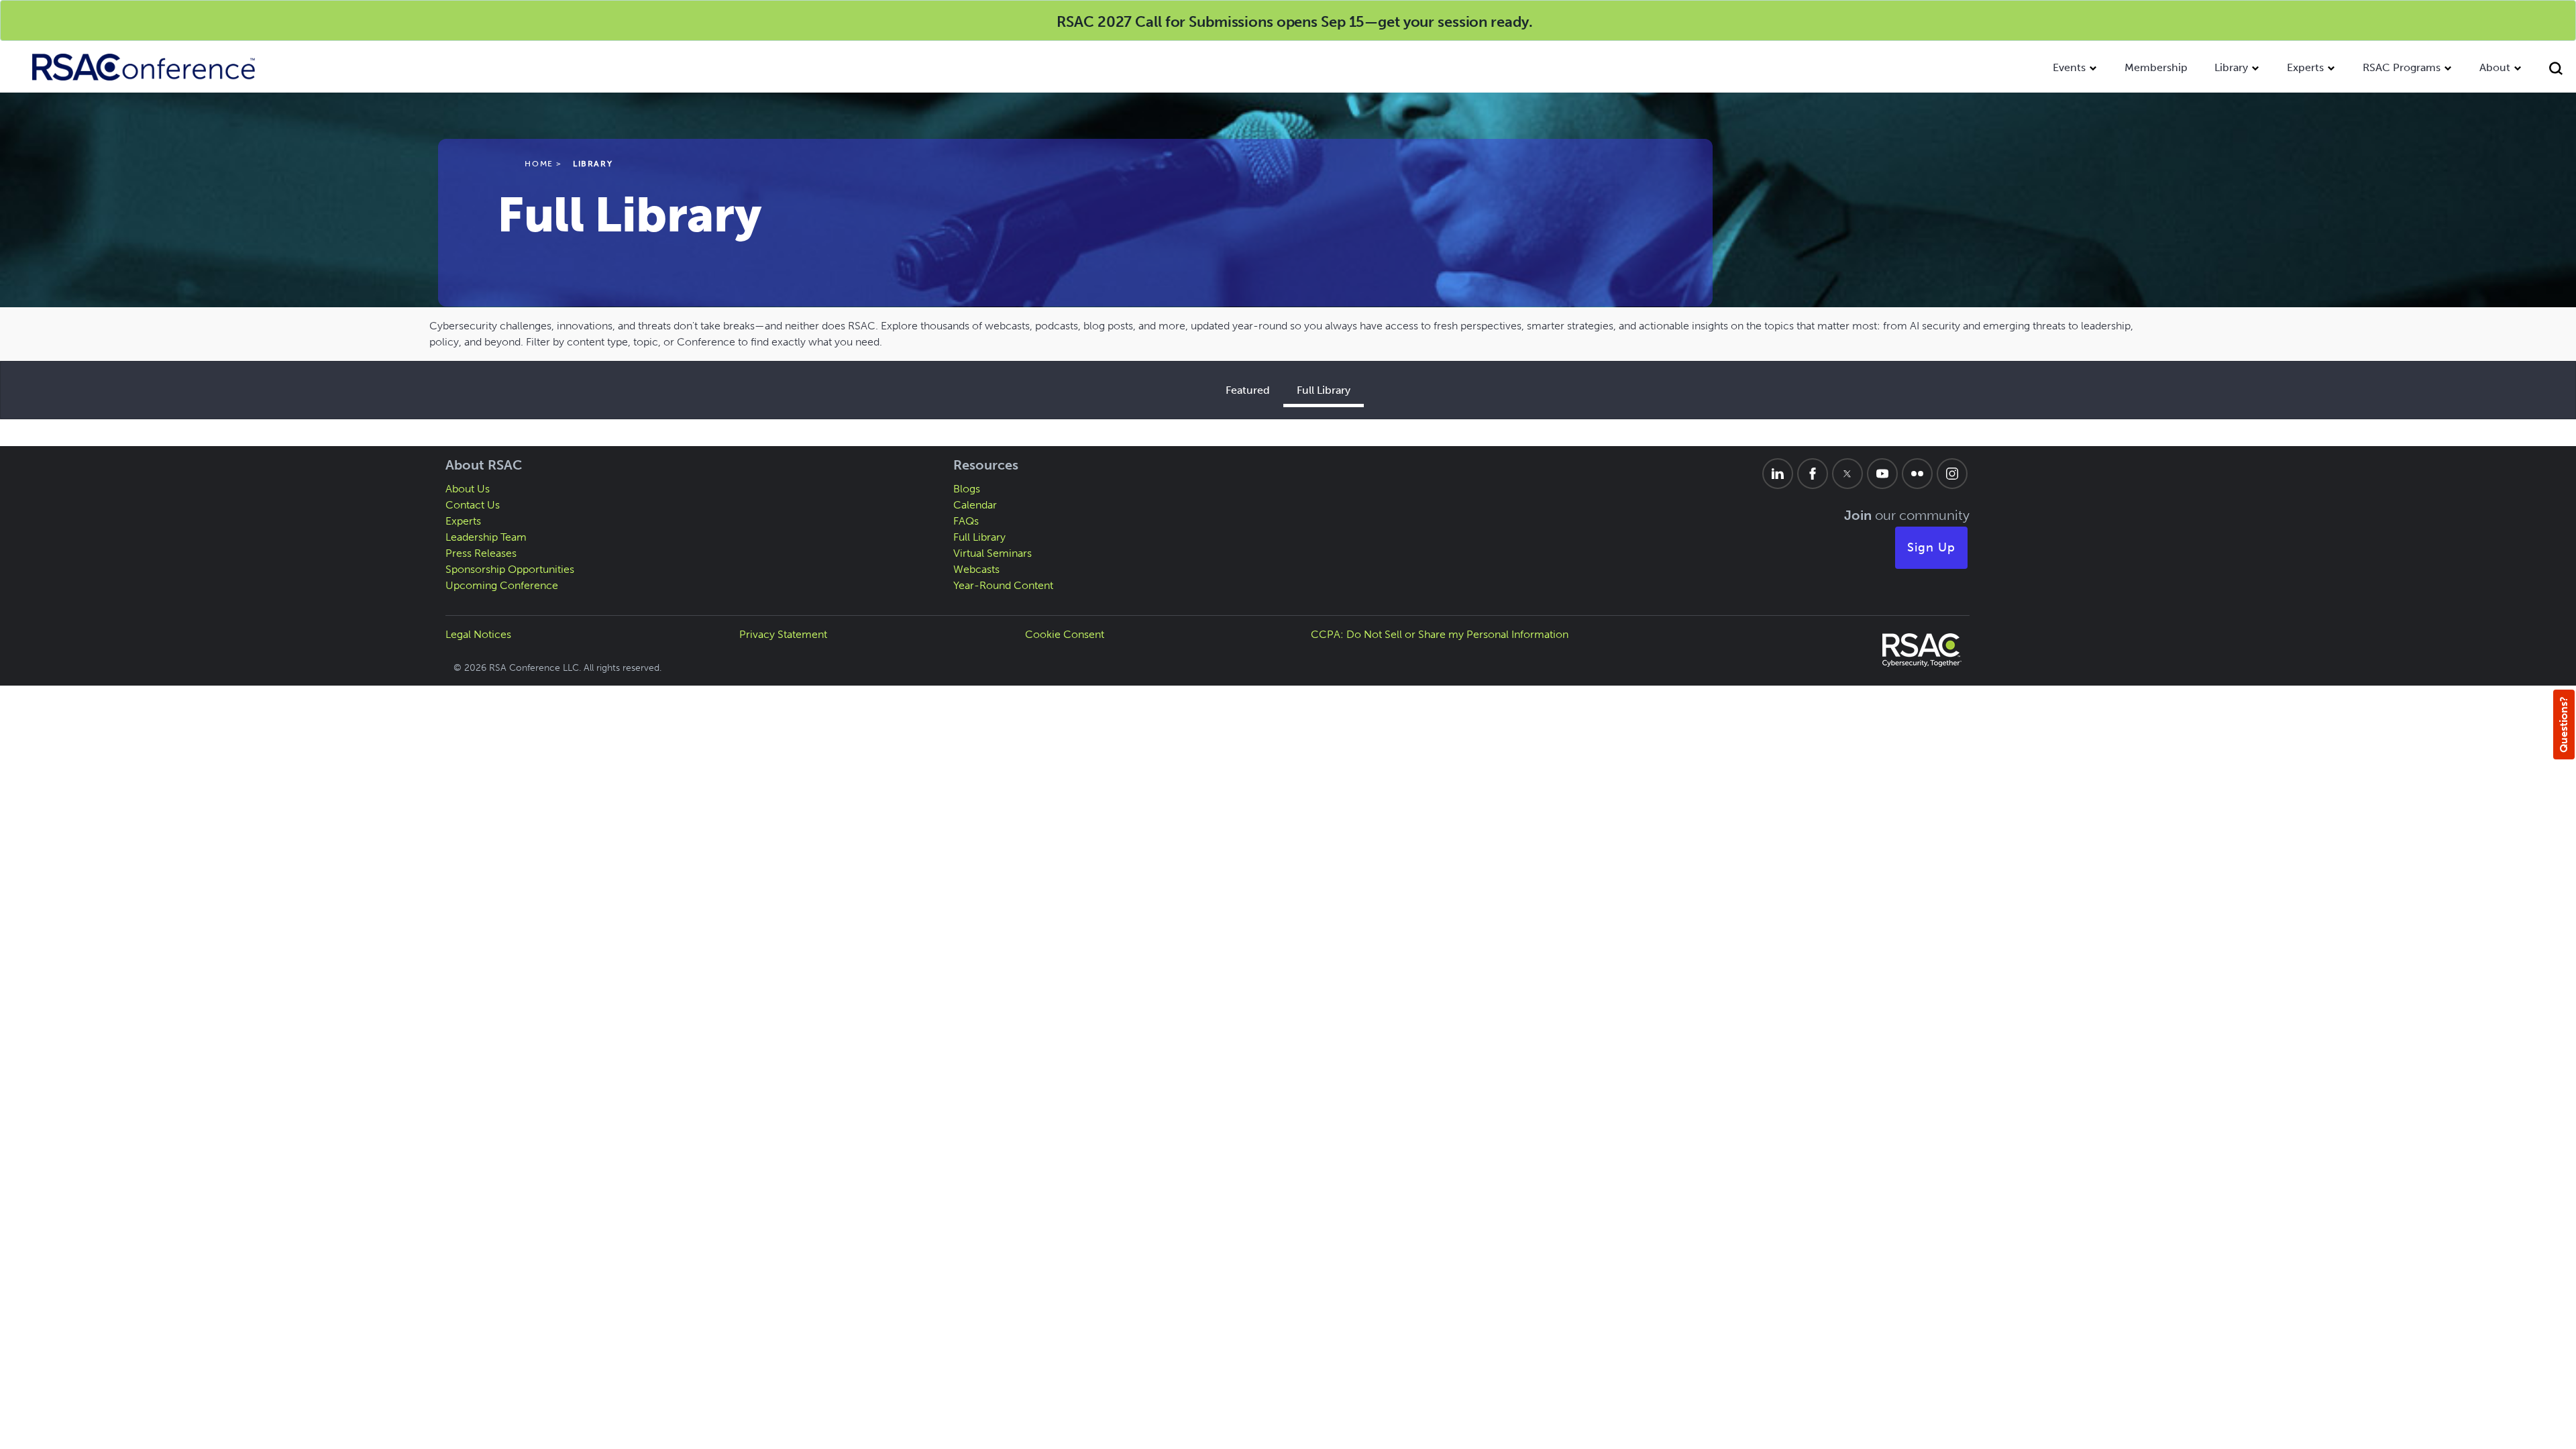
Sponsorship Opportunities (510, 569)
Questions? (2564, 724)
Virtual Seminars (992, 553)
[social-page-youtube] (1882, 474)
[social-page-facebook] (1813, 474)
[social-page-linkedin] (1778, 474)
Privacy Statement (783, 634)
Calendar (975, 505)
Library (2231, 67)
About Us (468, 489)
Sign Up (1931, 547)
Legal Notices (478, 634)
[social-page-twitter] (1847, 474)
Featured (1248, 390)
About (2495, 67)
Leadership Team (486, 537)
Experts (2305, 67)
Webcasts (976, 569)
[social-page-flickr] (1917, 474)
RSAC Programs (2402, 67)
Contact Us (473, 505)
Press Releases (481, 553)
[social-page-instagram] (1952, 474)
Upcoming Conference (502, 585)
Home (539, 164)
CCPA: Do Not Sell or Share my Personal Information (1440, 634)
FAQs (966, 521)
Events (2069, 67)
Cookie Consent (1065, 634)
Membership (2156, 67)
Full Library (1324, 390)
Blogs (967, 489)
